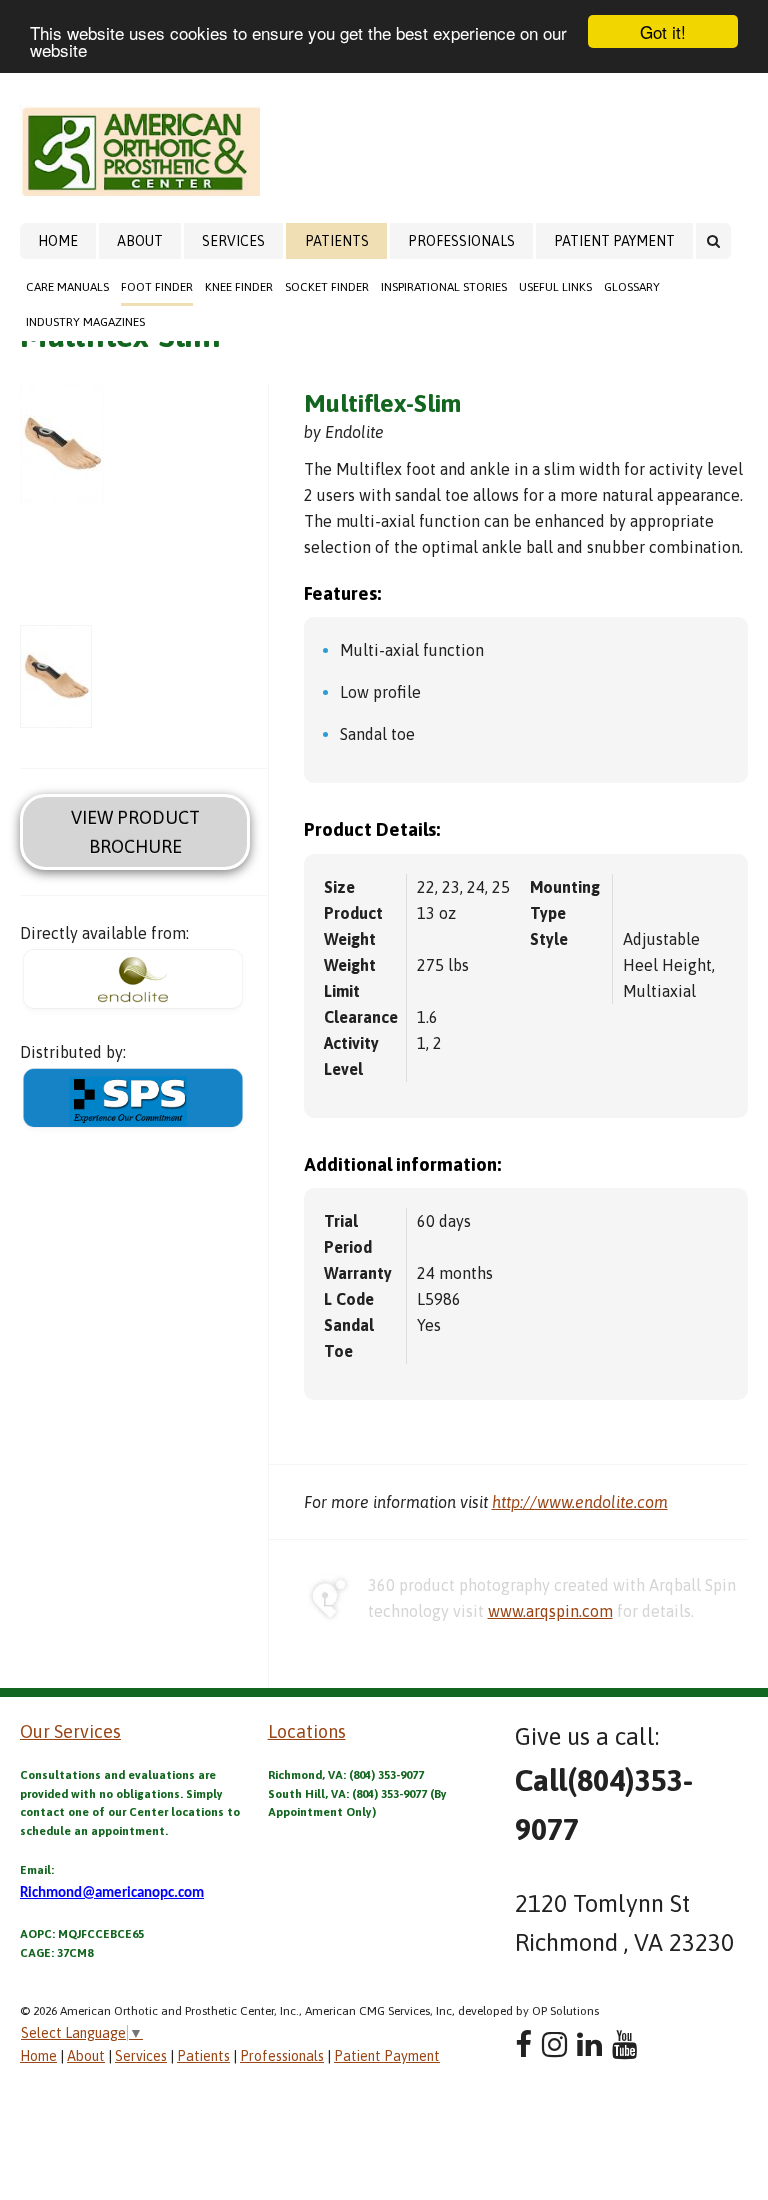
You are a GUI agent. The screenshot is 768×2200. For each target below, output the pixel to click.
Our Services (70, 1731)
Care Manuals (67, 287)
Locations (307, 1731)
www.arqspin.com (550, 1611)
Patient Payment (614, 241)
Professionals (461, 241)
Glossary (632, 287)
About (140, 241)
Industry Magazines (85, 322)
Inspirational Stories (444, 287)
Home (58, 241)
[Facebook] (523, 2044)
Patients (337, 241)
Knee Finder (239, 287)
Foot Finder (157, 287)
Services (233, 241)
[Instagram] (554, 2044)
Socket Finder (327, 287)
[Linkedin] (589, 2044)
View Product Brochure (135, 832)
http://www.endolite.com (580, 1502)
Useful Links (555, 287)
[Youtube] (624, 2044)
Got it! (663, 31)
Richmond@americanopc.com (112, 1893)
